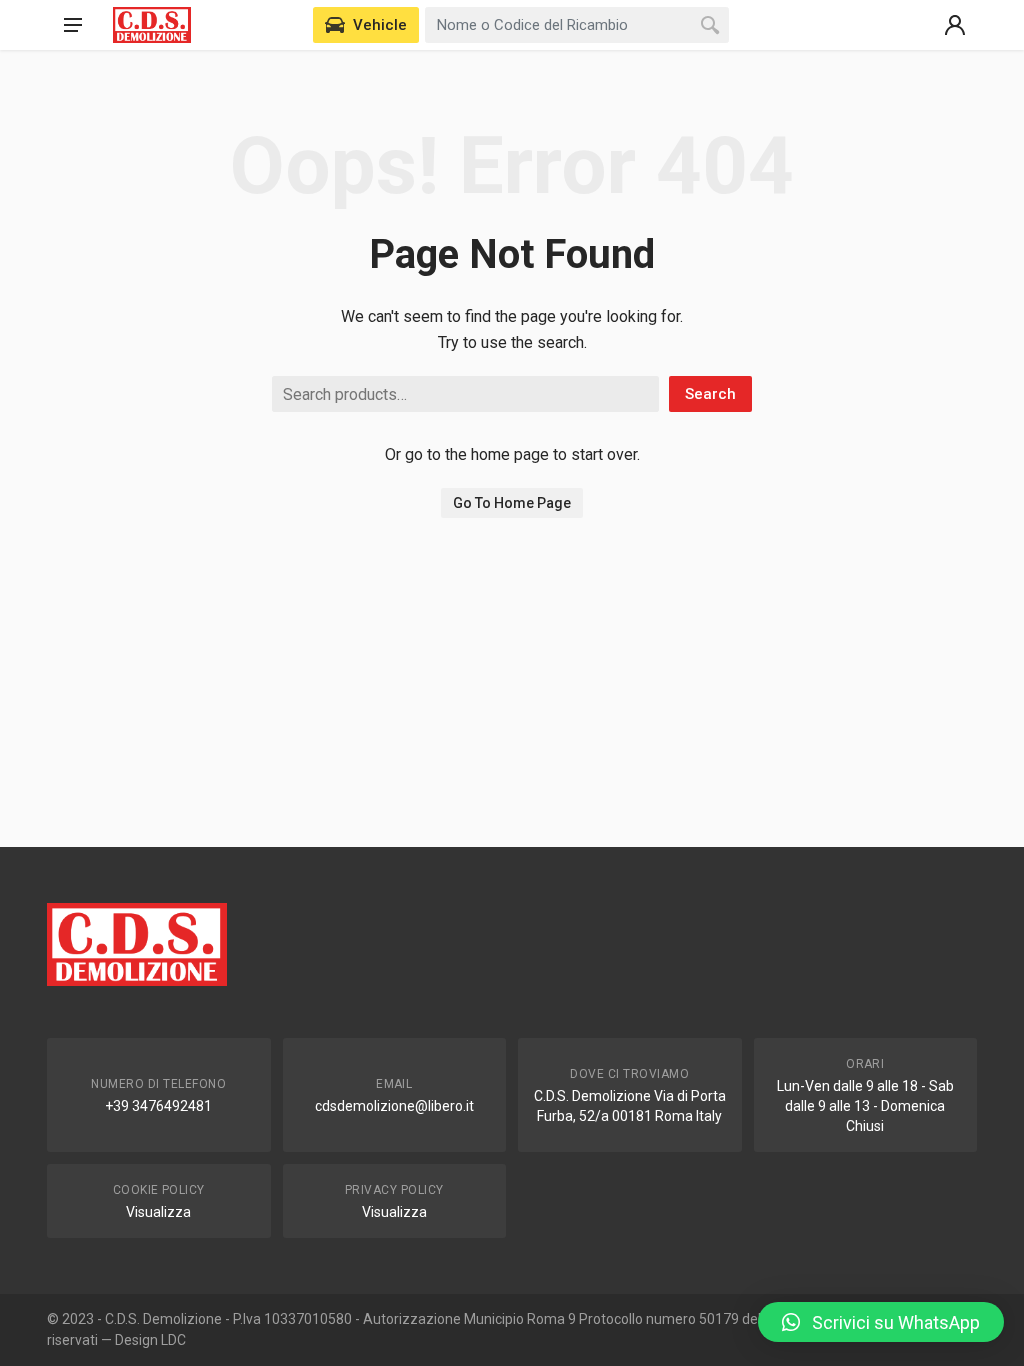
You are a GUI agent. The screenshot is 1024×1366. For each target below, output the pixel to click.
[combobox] (577, 25)
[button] (881, 1322)
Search (710, 394)
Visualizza (158, 1212)
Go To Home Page (512, 503)
